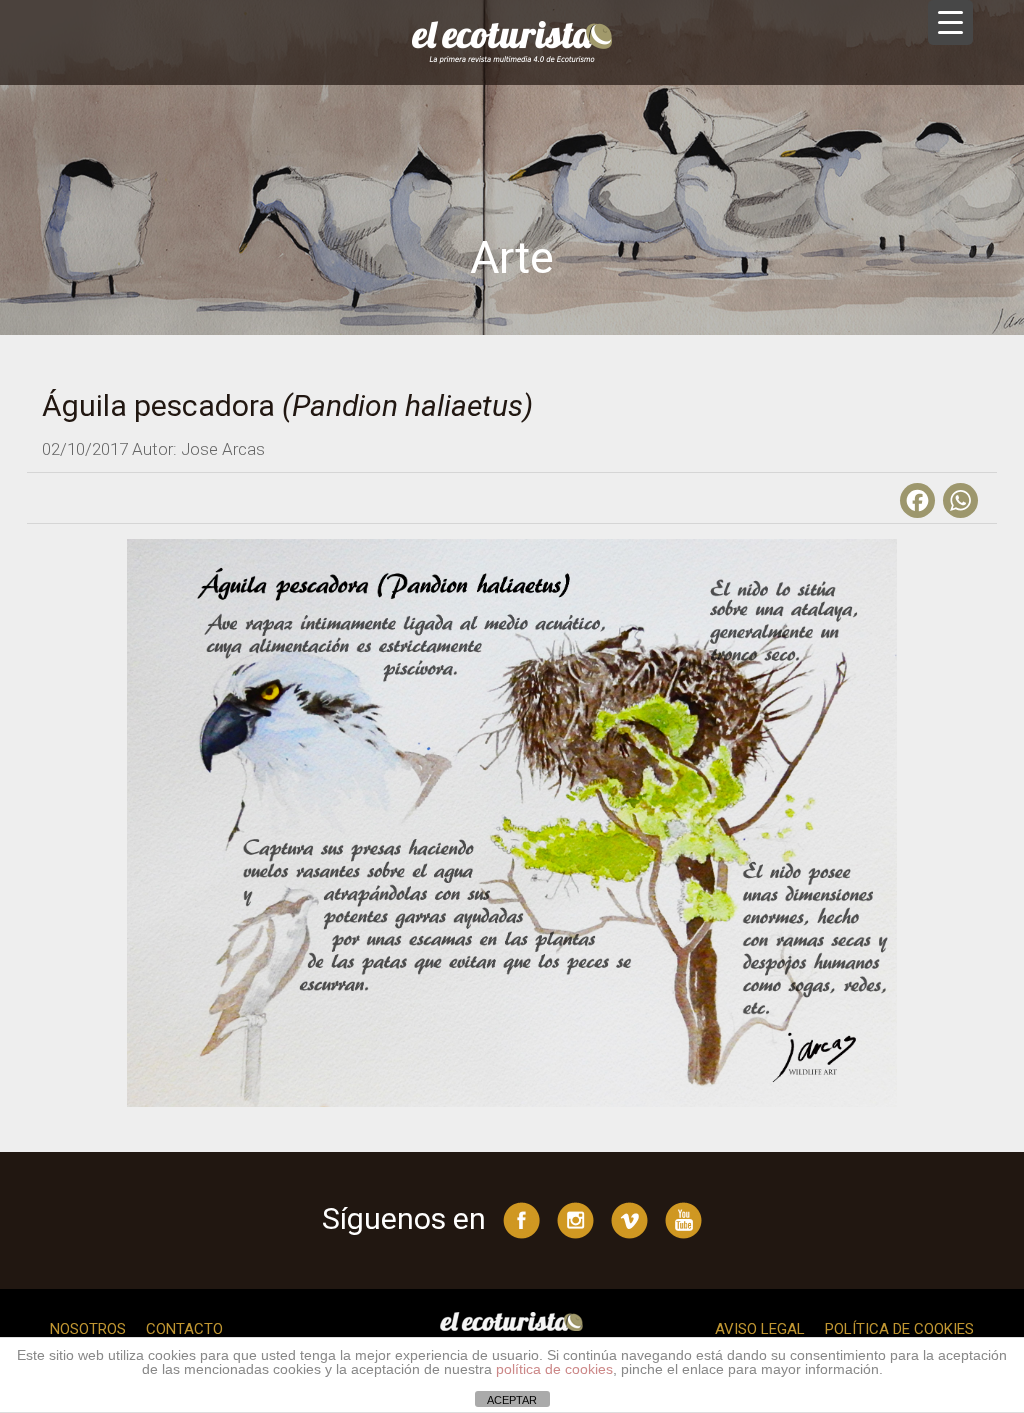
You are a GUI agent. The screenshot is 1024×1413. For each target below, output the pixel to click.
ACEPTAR (512, 1400)
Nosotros (88, 1329)
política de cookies (554, 1369)
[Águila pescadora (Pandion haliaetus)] (512, 822)
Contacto (184, 1329)
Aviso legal (760, 1329)
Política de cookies (899, 1329)
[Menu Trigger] (950, 22)
